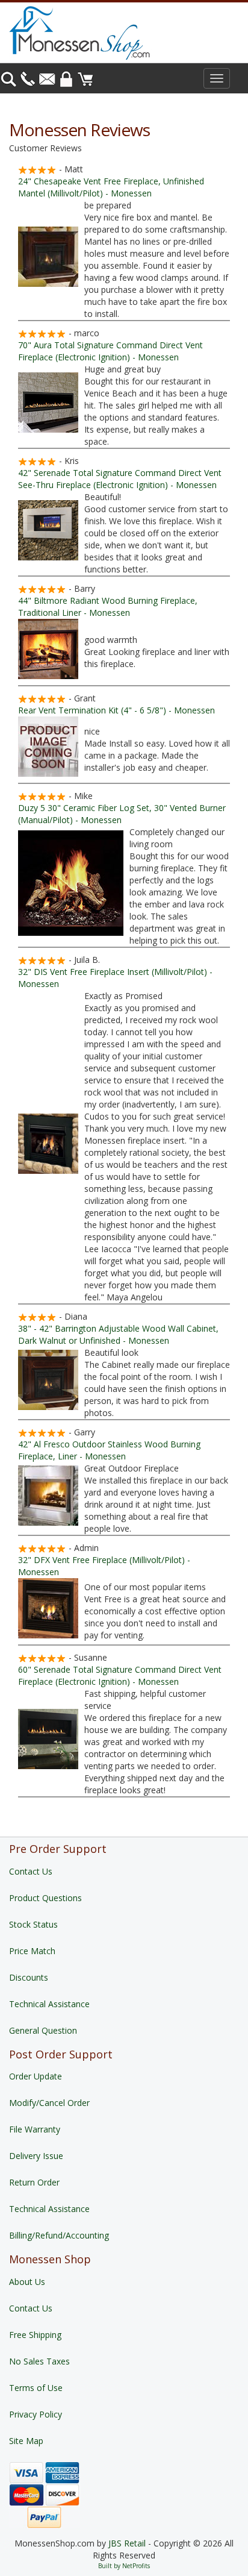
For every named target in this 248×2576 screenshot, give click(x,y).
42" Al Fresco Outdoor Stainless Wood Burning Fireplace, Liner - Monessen (109, 1450)
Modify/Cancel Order (49, 2103)
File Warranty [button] (35, 2129)
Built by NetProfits (124, 2566)
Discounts (29, 1977)
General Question (43, 2030)
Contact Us (31, 1871)
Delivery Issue (36, 2156)
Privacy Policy (36, 2414)
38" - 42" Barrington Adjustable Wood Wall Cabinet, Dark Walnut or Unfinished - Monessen (118, 1334)
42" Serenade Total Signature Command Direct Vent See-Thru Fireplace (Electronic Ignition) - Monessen (120, 479)
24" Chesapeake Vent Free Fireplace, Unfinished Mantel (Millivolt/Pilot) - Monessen (111, 187)
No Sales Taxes (39, 2361)
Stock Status (33, 1924)
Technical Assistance (49, 2004)
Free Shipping (35, 2335)
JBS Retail (127, 2543)
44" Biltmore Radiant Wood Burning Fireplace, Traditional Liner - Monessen (108, 606)
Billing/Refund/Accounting (59, 2235)
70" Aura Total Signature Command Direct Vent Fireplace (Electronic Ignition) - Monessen (110, 351)
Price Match (32, 1951)
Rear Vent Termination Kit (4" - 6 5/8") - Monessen (116, 710)
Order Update (36, 2076)
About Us (27, 2282)
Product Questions (45, 1898)
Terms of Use (36, 2388)
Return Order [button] (34, 2182)
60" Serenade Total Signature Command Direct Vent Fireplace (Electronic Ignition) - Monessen (120, 1675)
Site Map (26, 2441)
